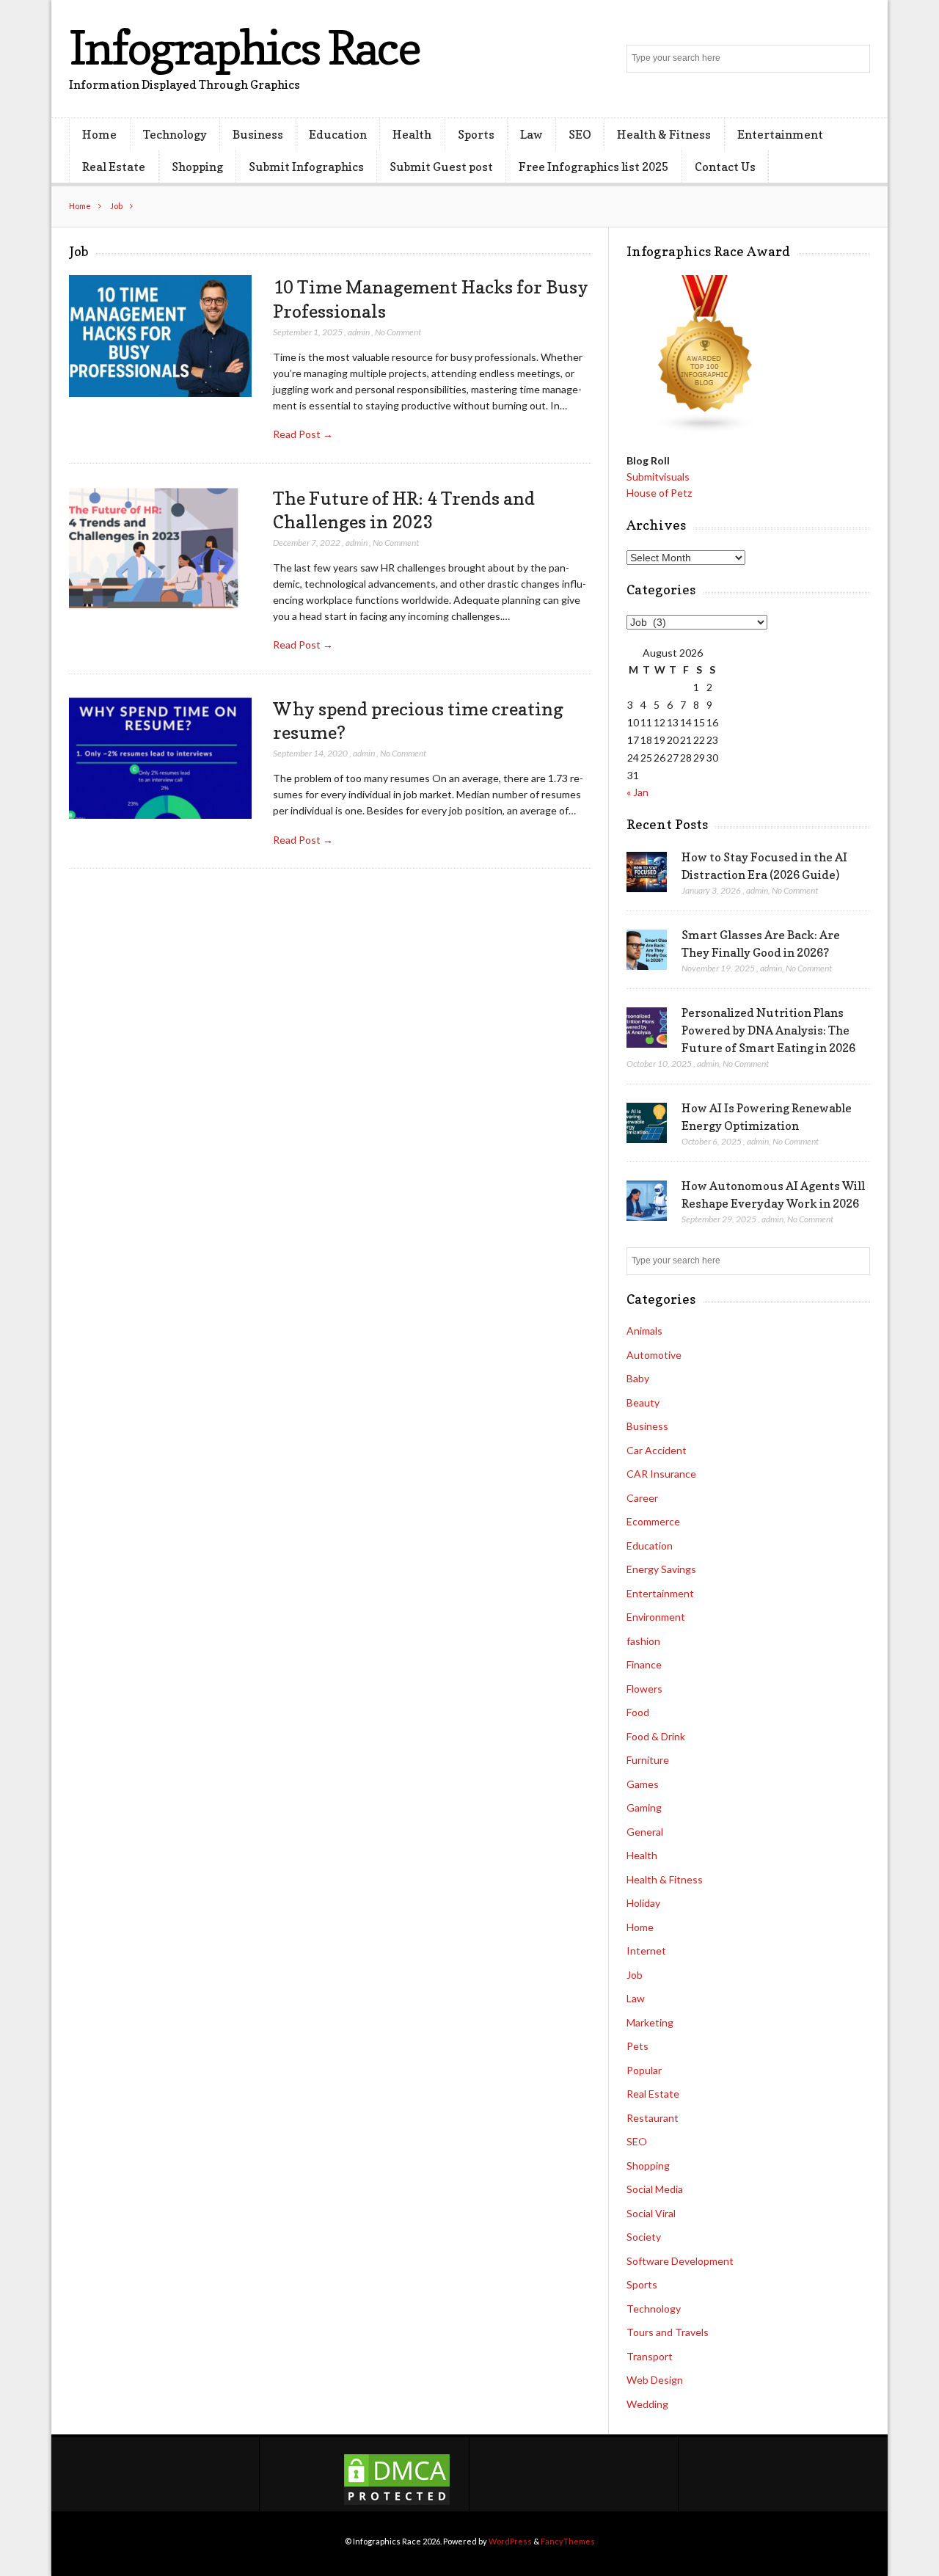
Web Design (655, 2380)
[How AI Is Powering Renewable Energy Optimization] (647, 1123)
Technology (175, 134)
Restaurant (653, 2118)
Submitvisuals (658, 477)
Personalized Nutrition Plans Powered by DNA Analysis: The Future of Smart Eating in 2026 (768, 1030)
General (645, 1832)
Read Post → (303, 434)
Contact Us (725, 167)
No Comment (398, 332)
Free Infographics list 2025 (593, 167)
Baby (638, 1378)
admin (359, 332)
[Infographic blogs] (706, 430)
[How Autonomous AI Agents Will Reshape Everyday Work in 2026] (647, 1201)
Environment (656, 1617)
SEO (580, 134)
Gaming (644, 1807)
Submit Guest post (441, 167)
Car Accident (657, 1450)
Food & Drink (656, 1736)
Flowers (644, 1689)
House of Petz (659, 493)
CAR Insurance (661, 1474)
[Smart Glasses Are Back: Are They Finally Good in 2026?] (647, 950)
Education (338, 134)
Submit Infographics (306, 167)
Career (642, 1498)
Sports (476, 134)
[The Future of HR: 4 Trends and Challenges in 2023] (160, 548)
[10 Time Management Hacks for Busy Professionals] (160, 336)
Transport (650, 2356)
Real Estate (114, 167)
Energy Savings (661, 1569)
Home (99, 134)
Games (643, 1784)
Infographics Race (244, 47)
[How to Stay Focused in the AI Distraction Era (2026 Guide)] (647, 872)
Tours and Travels (668, 2332)
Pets (637, 2046)
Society (644, 2237)
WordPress (510, 2541)
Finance (644, 1664)
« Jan (637, 792)
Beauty (643, 1402)
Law (531, 134)
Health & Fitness (664, 134)
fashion (643, 1641)
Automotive (654, 1355)
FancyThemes (568, 2541)
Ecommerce (653, 1521)
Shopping (197, 167)
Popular (644, 2070)
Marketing (650, 2022)
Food (638, 1712)
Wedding (647, 2404)
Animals (644, 1331)
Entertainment (780, 134)
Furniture (648, 1760)
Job (116, 206)
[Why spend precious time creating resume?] (160, 758)
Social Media (655, 2189)
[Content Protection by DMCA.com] (397, 2503)
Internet (646, 1951)
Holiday (643, 1903)
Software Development (680, 2261)
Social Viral (651, 2213)
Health (412, 134)
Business (258, 134)
